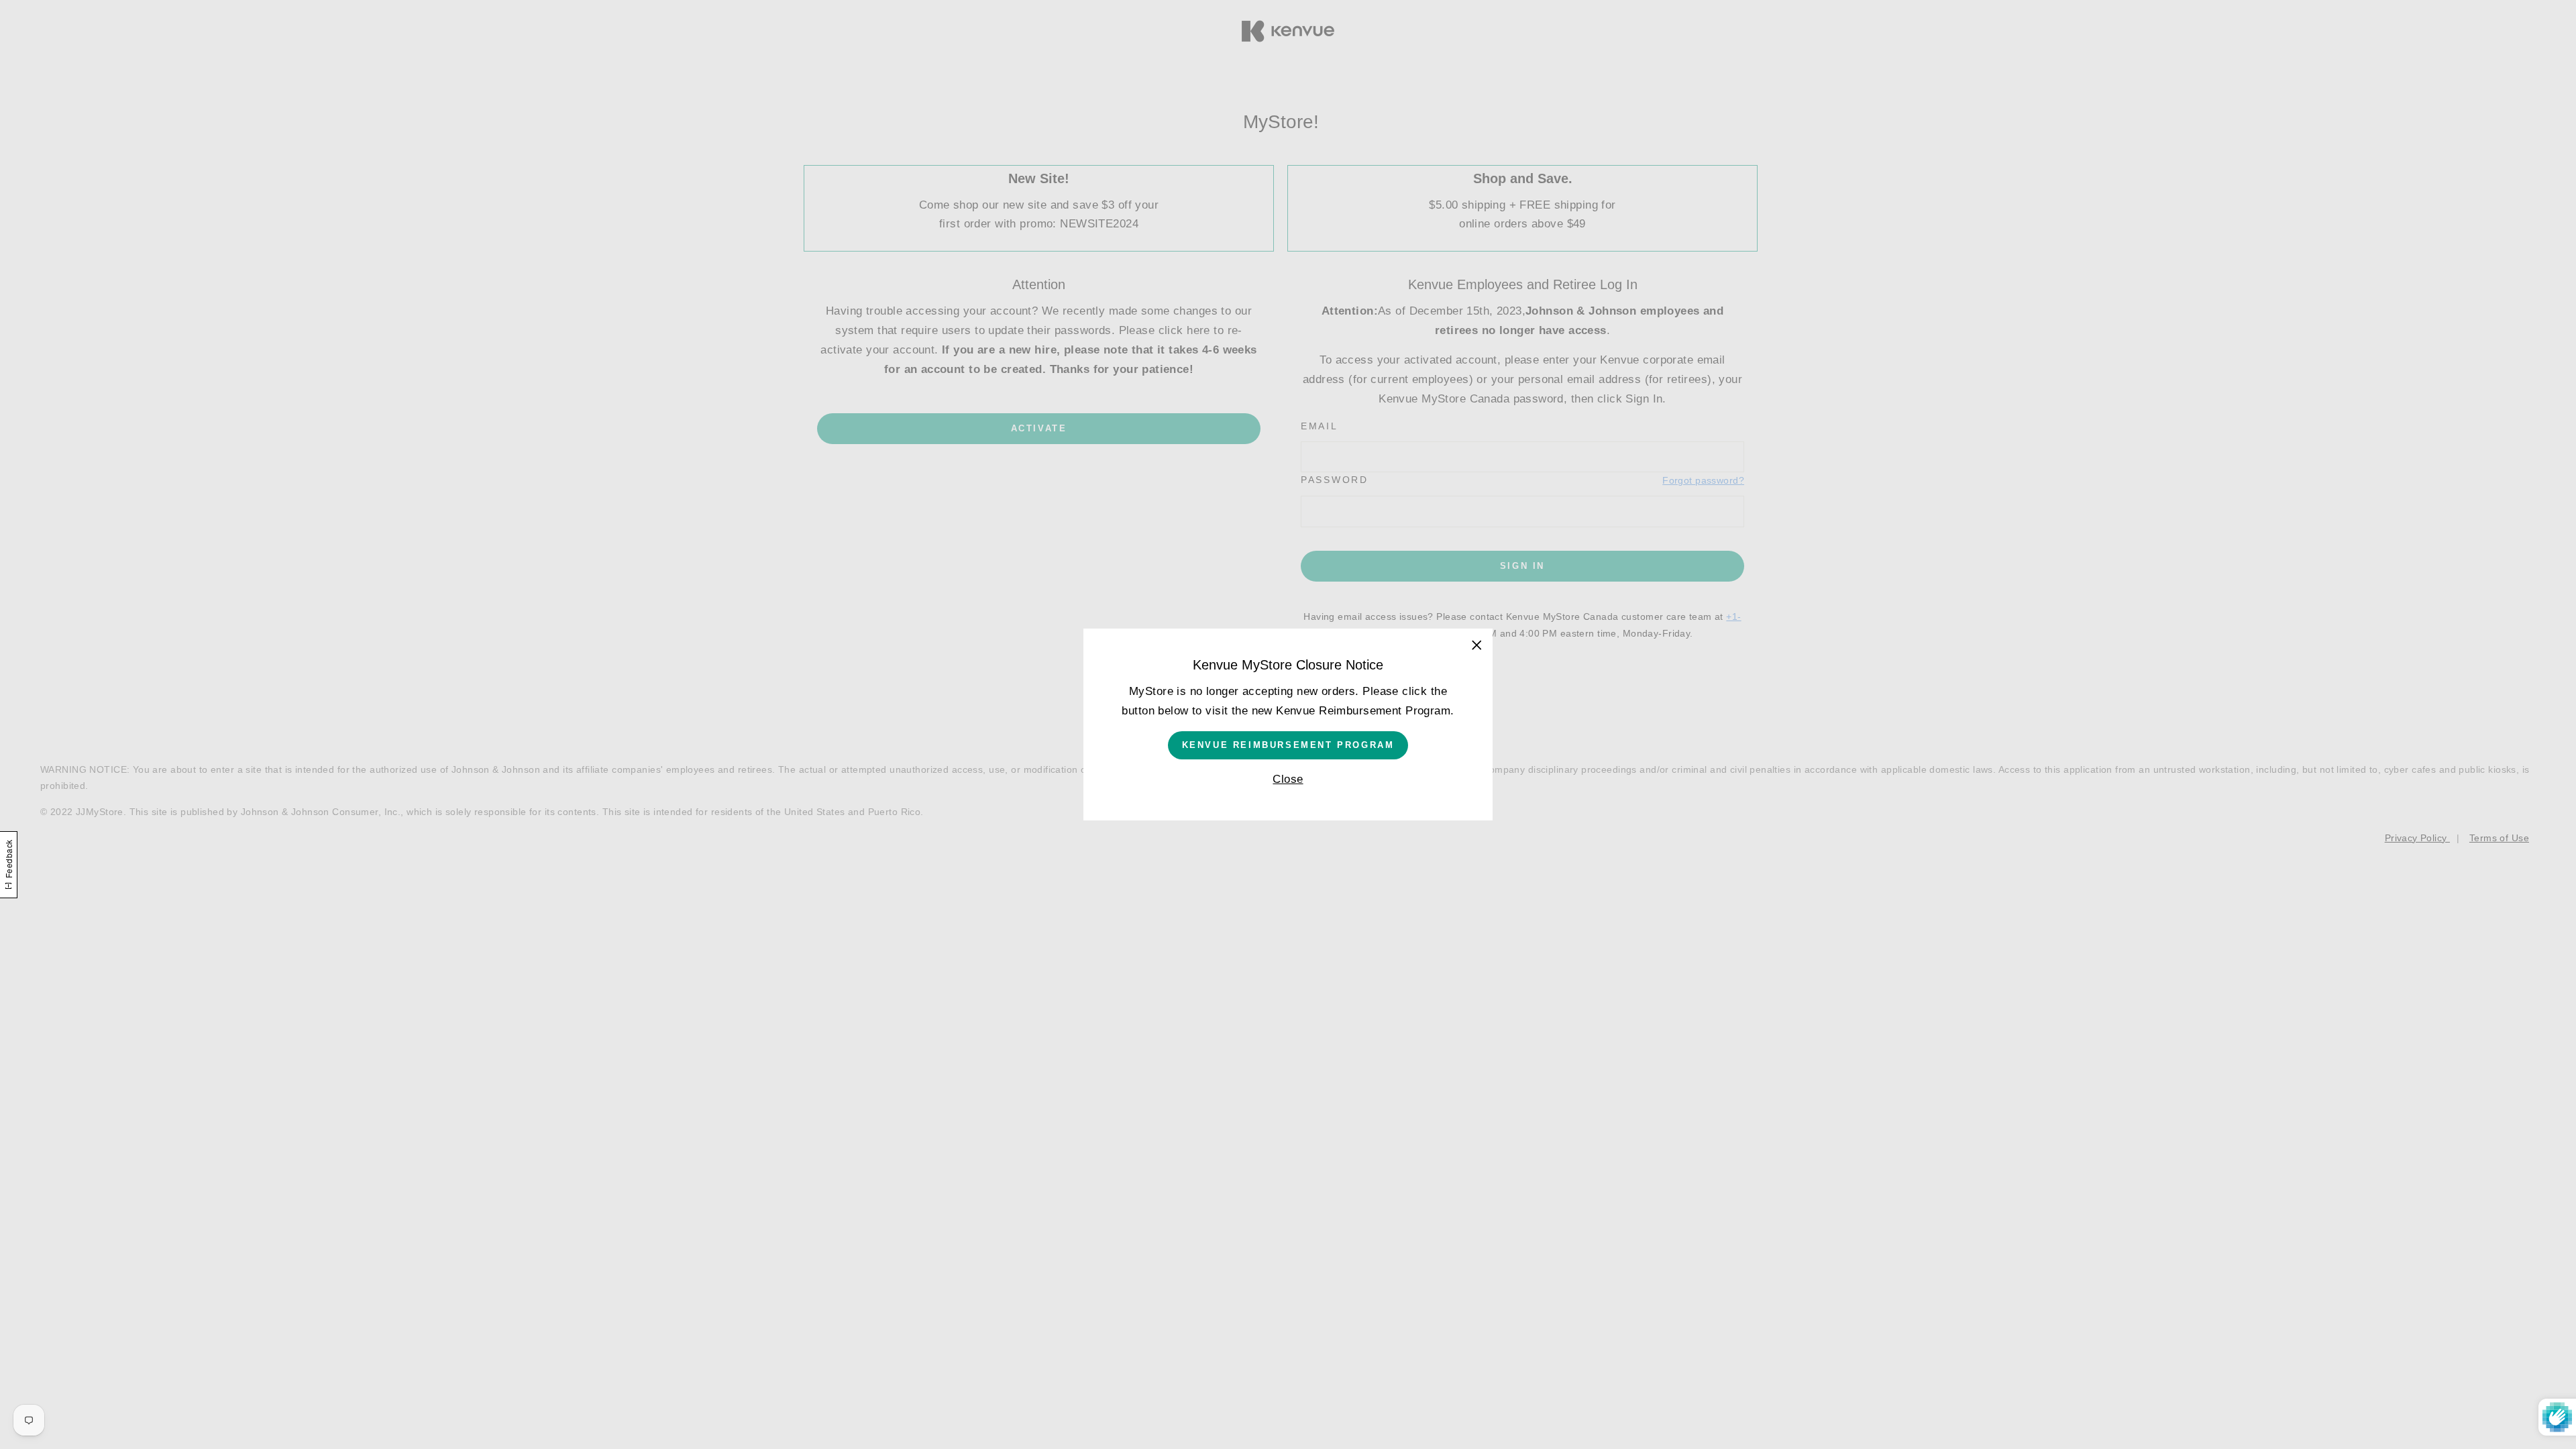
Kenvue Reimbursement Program (1288, 745)
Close (1288, 779)
